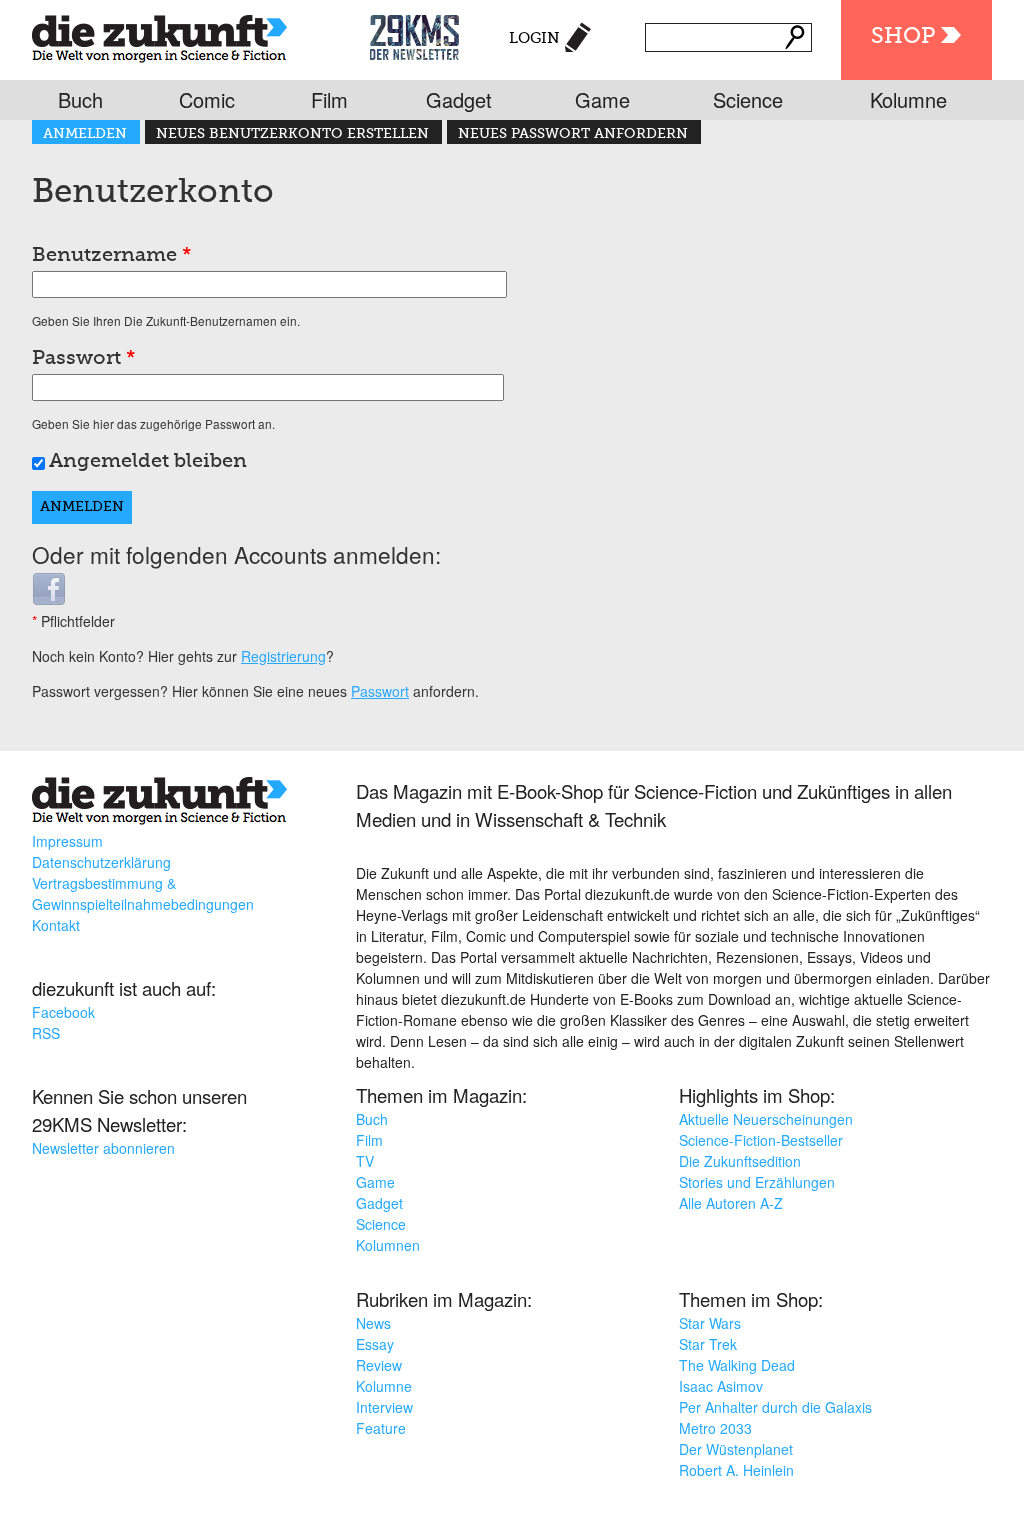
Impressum (67, 841)
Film (329, 99)
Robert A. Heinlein (736, 1470)
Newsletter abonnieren (103, 1148)
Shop (903, 37)
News (373, 1323)
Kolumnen (388, 1245)
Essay (375, 1344)
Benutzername (112, 256)
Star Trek (708, 1344)
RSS (46, 1033)
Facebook (63, 1012)
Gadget (459, 99)
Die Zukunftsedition (740, 1161)
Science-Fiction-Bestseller (761, 1140)
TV (365, 1161)
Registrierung (283, 656)
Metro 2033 (715, 1428)
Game (602, 99)
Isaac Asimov (721, 1386)
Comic (207, 99)
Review (379, 1365)
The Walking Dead (737, 1365)
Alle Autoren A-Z (731, 1203)
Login (534, 38)
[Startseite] (159, 34)
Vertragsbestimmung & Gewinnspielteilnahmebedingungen (143, 893)
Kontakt (56, 925)
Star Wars (710, 1323)
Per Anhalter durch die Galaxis (775, 1407)
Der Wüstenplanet (736, 1449)
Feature (381, 1428)
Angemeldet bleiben (148, 462)
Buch (80, 99)
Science (748, 99)
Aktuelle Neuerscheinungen (766, 1119)
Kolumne (908, 99)
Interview (384, 1407)
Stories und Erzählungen (757, 1182)
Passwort (84, 359)
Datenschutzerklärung (101, 862)
